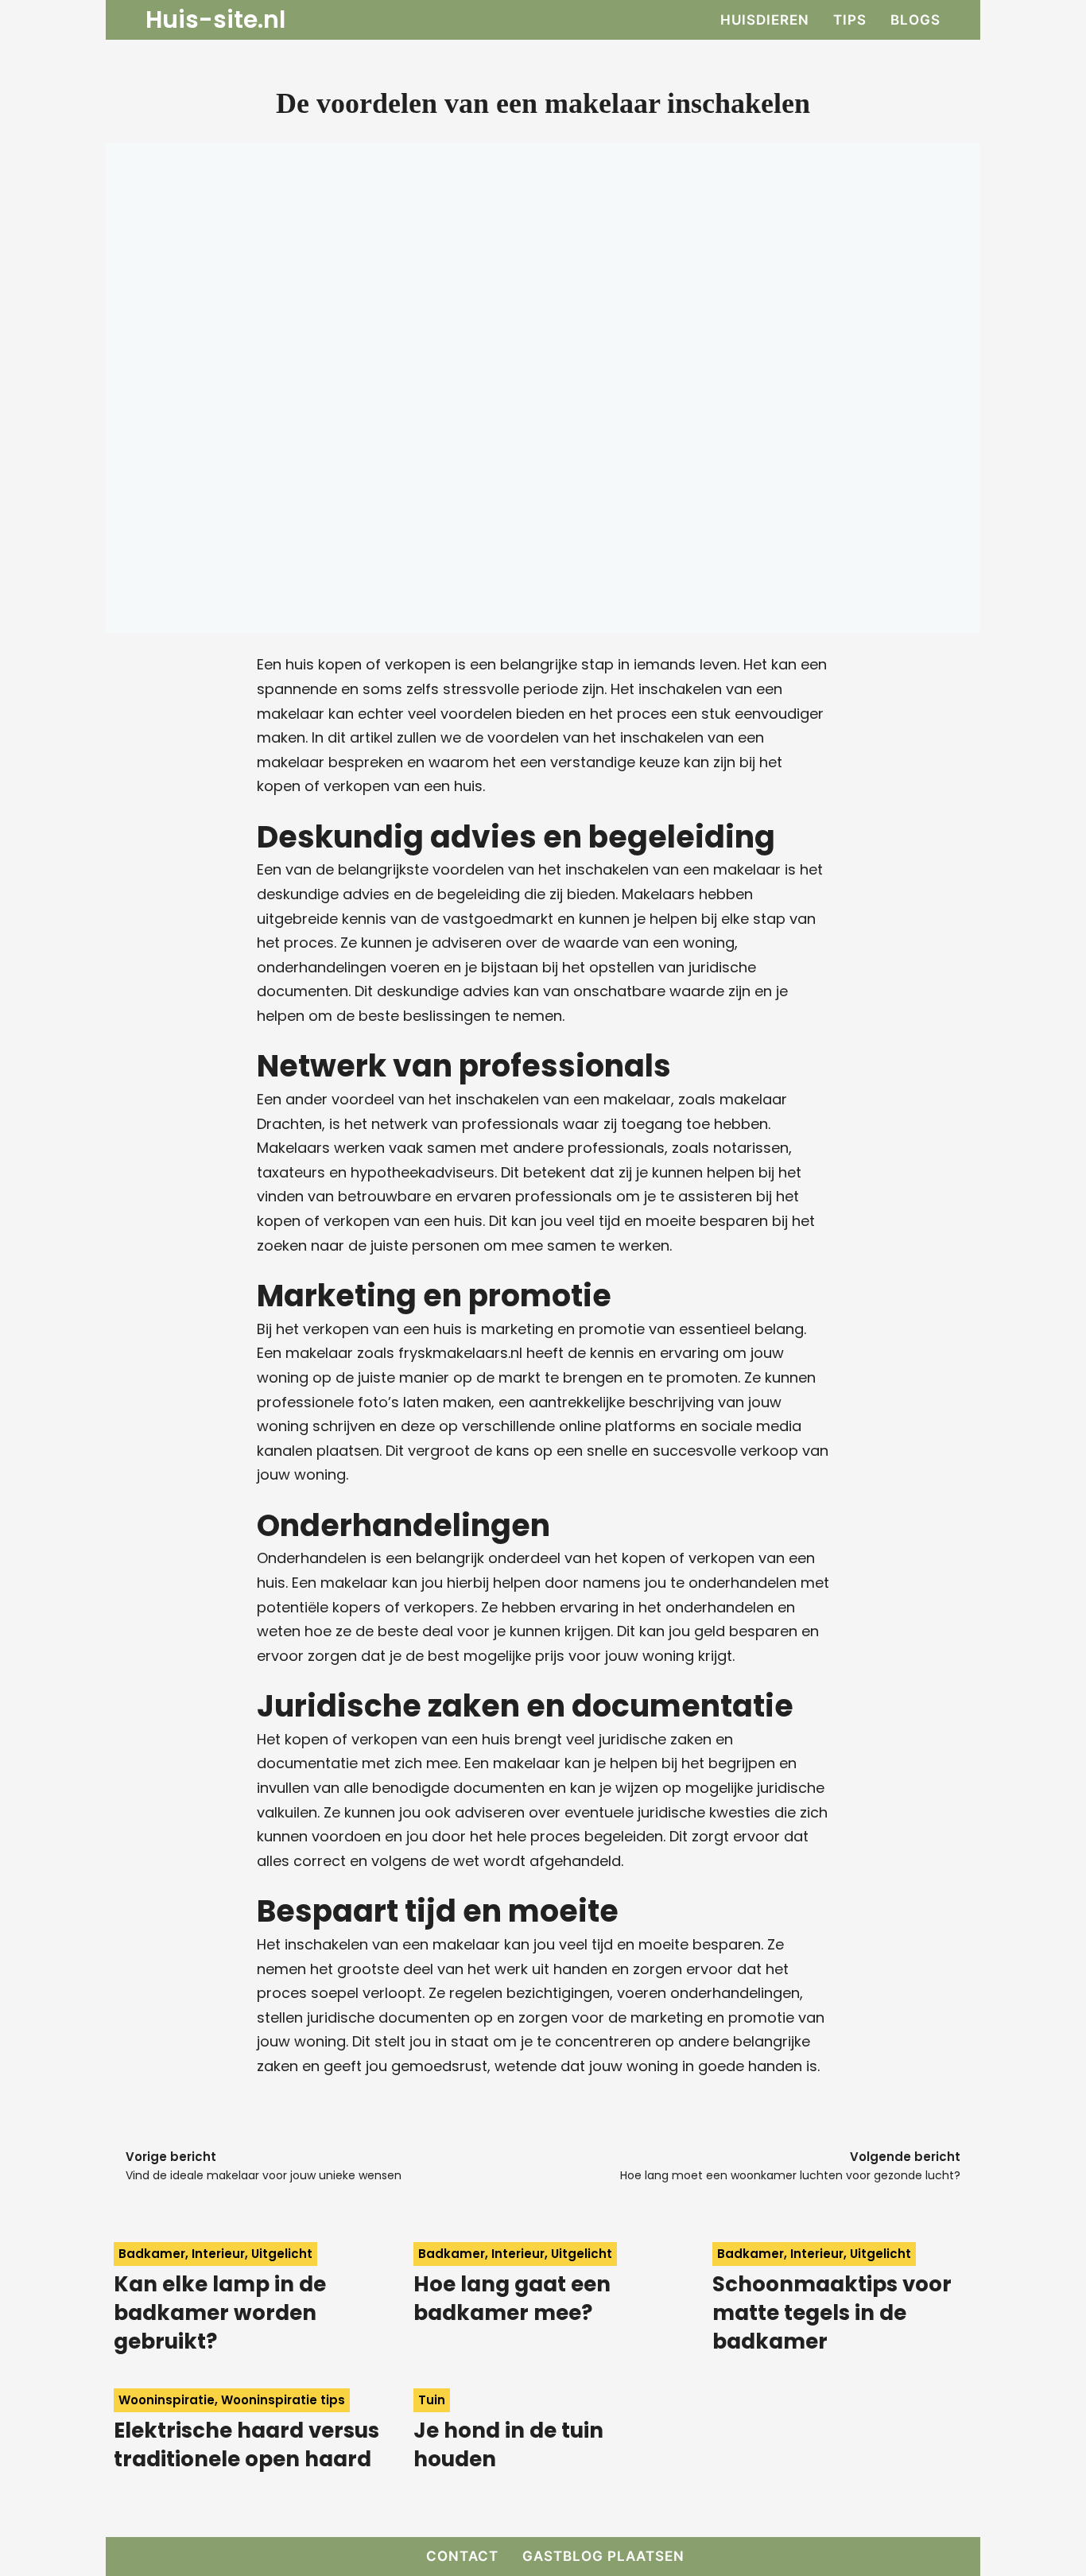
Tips (850, 20)
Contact (462, 2556)
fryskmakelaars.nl (460, 1353)
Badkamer (152, 2254)
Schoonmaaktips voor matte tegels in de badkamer (832, 2313)
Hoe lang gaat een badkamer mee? (512, 2299)
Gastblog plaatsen (603, 2556)
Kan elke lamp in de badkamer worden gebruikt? (220, 2313)
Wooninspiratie (167, 2400)
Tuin (432, 2400)
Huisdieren (765, 20)
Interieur (218, 2254)
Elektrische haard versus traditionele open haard (246, 2445)
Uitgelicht (282, 2254)
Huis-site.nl (215, 20)
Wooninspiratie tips (283, 2400)
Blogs (915, 20)
